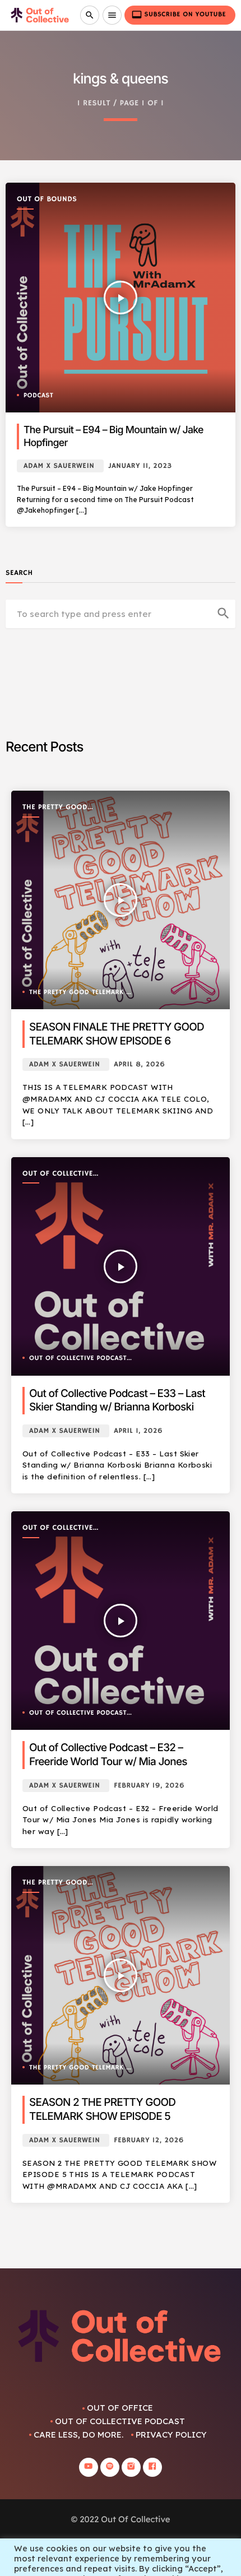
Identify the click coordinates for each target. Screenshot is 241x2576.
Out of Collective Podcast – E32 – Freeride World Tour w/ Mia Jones (108, 1755)
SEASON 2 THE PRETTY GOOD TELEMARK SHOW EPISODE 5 (102, 2109)
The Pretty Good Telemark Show (55, 808)
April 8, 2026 (139, 1064)
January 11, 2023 (140, 466)
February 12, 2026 (149, 2140)
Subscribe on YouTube (179, 15)
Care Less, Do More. (78, 2435)
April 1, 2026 (138, 1431)
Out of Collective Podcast (58, 1174)
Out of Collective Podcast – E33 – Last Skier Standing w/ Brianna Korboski (117, 1400)
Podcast (38, 396)
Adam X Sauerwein (59, 466)
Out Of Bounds (47, 199)
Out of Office (120, 2408)
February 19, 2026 (149, 1786)
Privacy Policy (171, 2435)
